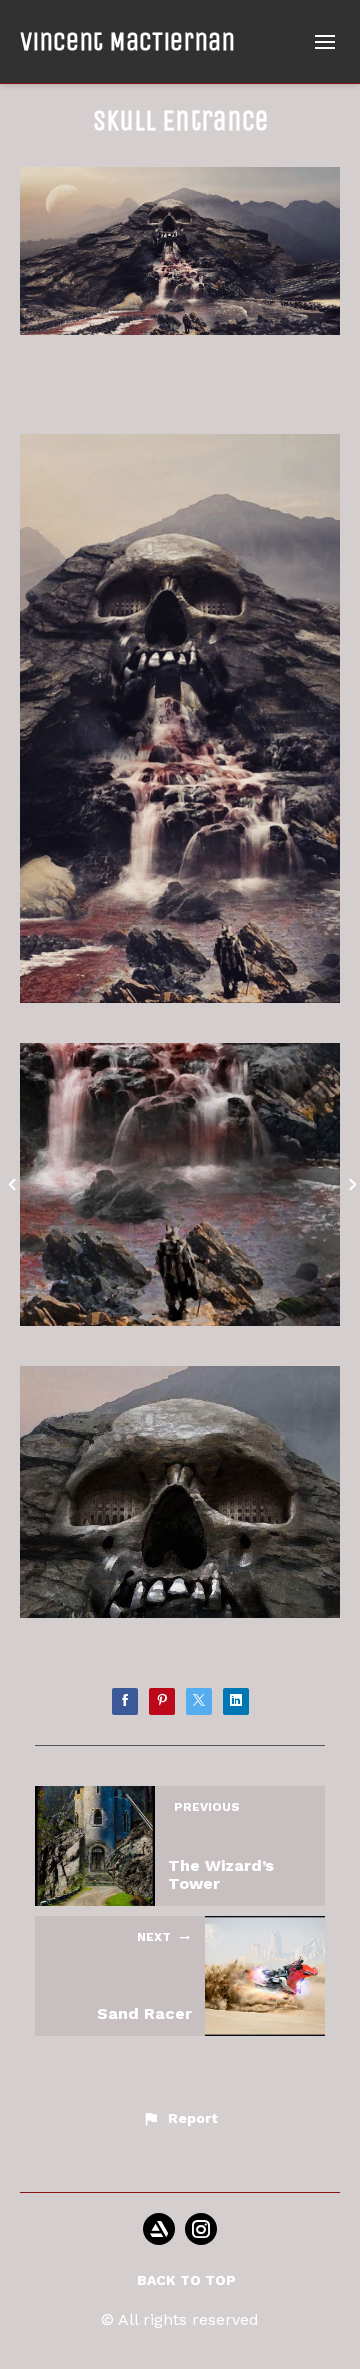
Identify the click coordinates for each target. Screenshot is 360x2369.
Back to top (186, 2280)
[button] (179, 2119)
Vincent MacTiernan (127, 41)
